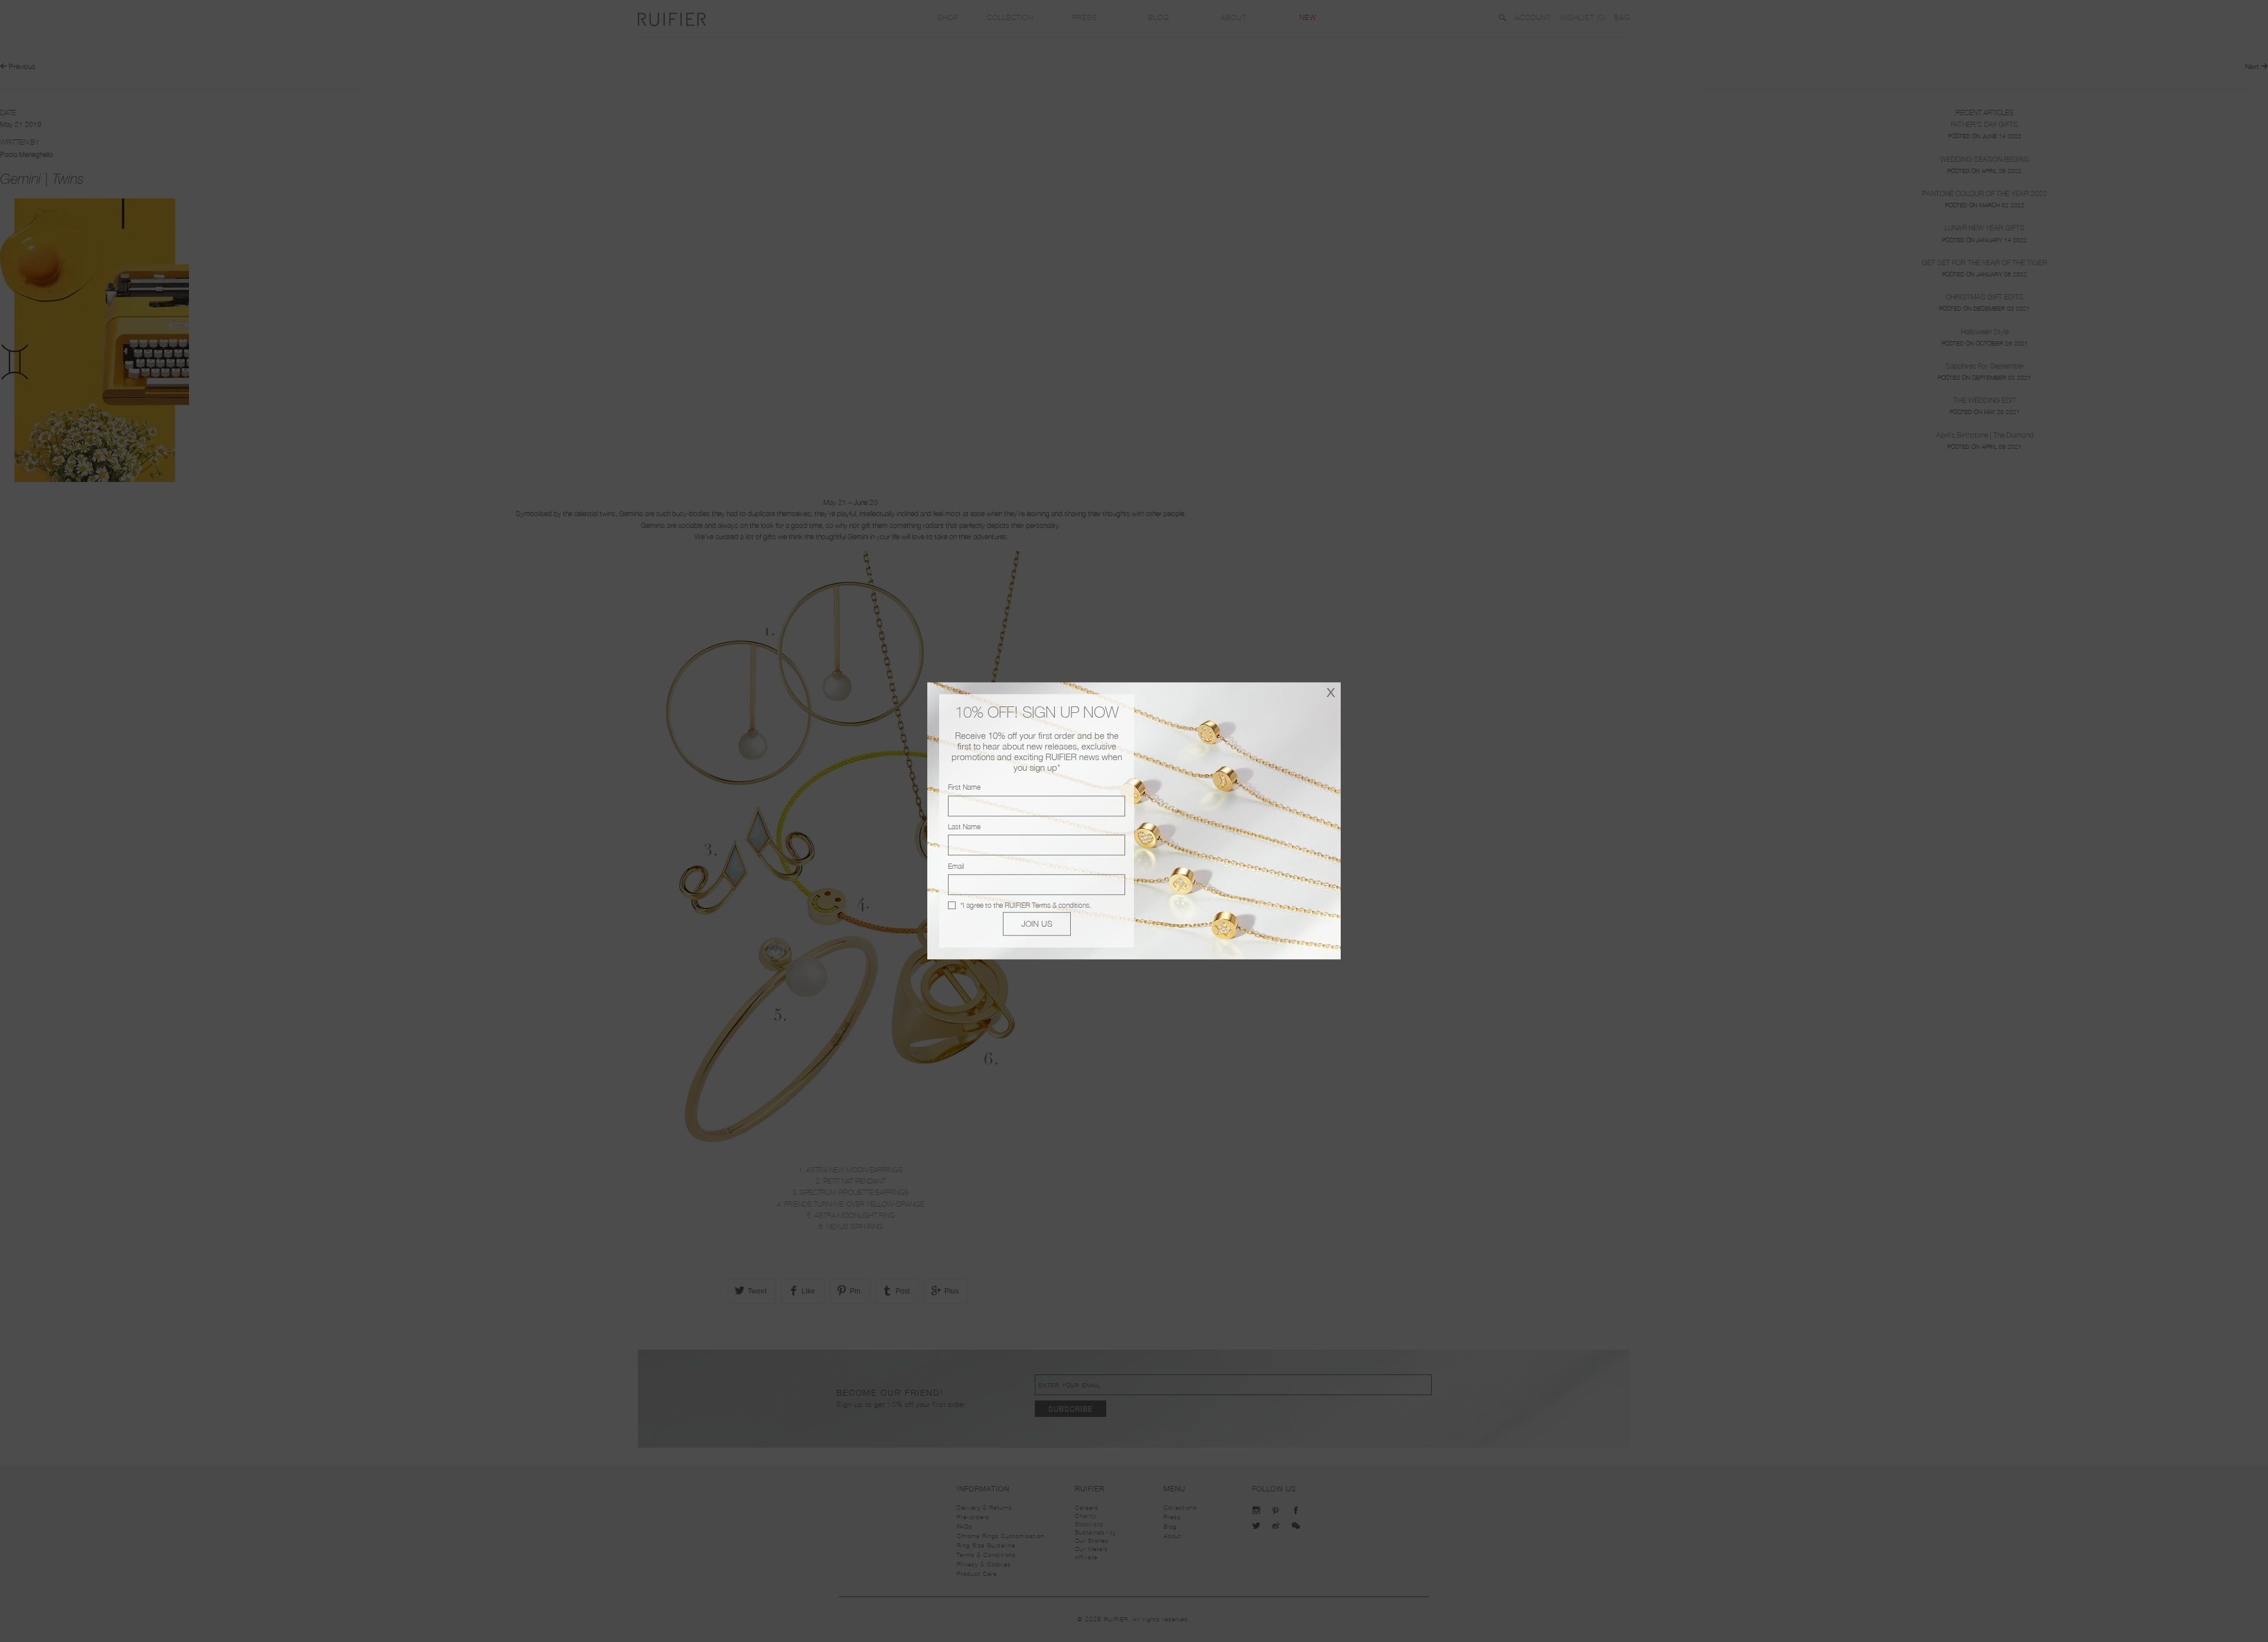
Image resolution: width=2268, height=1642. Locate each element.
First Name (964, 788)
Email (956, 866)
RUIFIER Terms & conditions (1047, 905)
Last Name (964, 827)
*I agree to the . (1026, 905)
